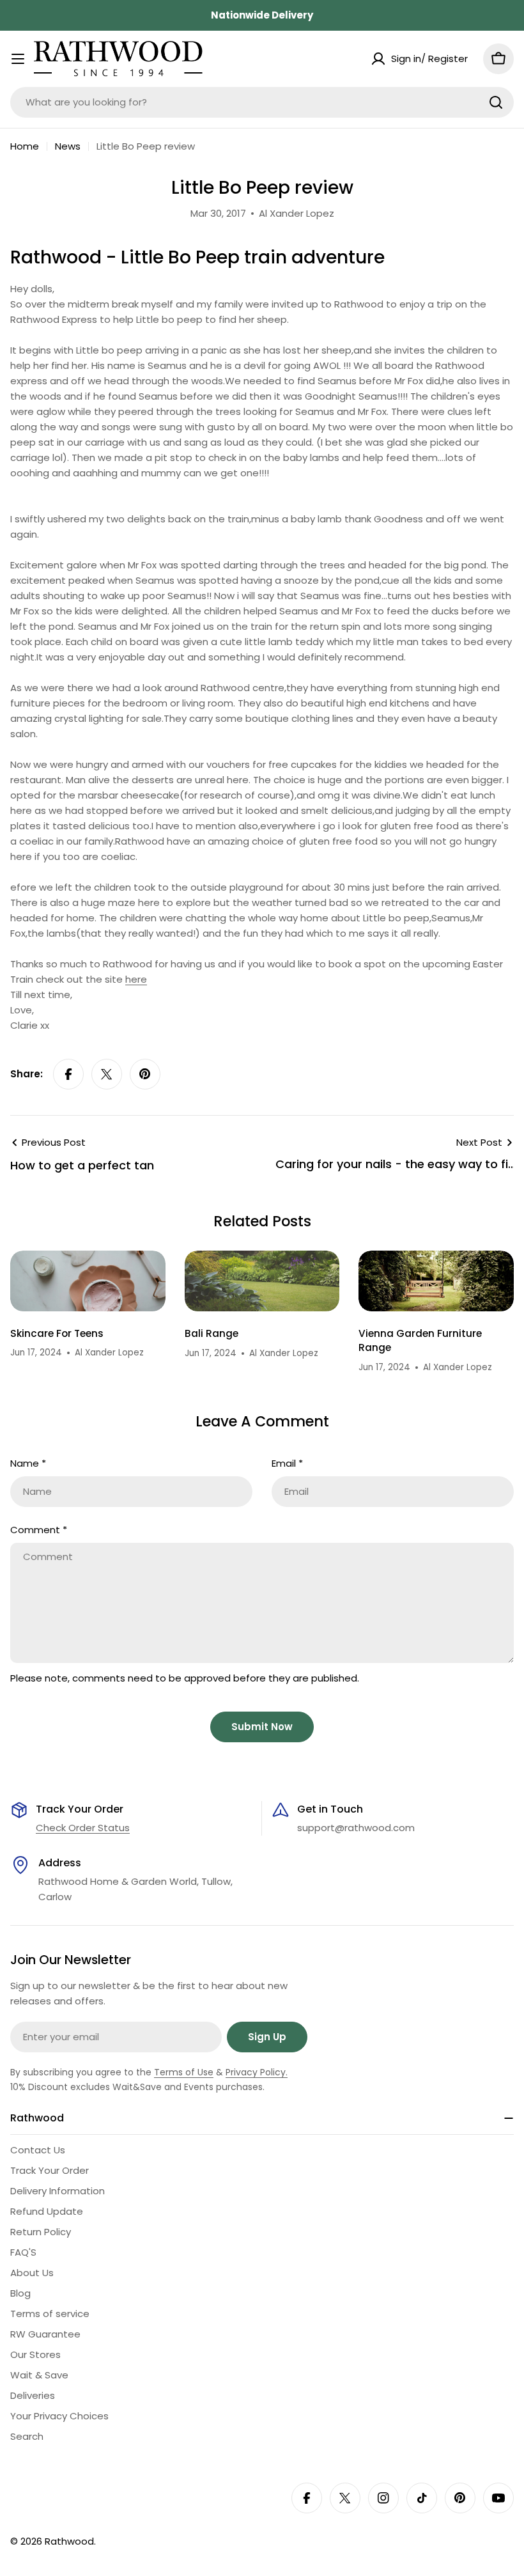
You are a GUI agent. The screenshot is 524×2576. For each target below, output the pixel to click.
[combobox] (262, 102)
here (136, 979)
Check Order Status (83, 1828)
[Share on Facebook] (68, 1074)
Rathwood (69, 2541)
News (68, 146)
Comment (39, 1530)
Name (28, 1463)
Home (25, 146)
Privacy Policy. (257, 2072)
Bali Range (212, 1333)
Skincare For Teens (57, 1333)
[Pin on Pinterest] (145, 1074)
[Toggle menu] (18, 59)
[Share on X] (107, 1074)
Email (287, 1463)
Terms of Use (184, 2072)
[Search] (496, 102)
